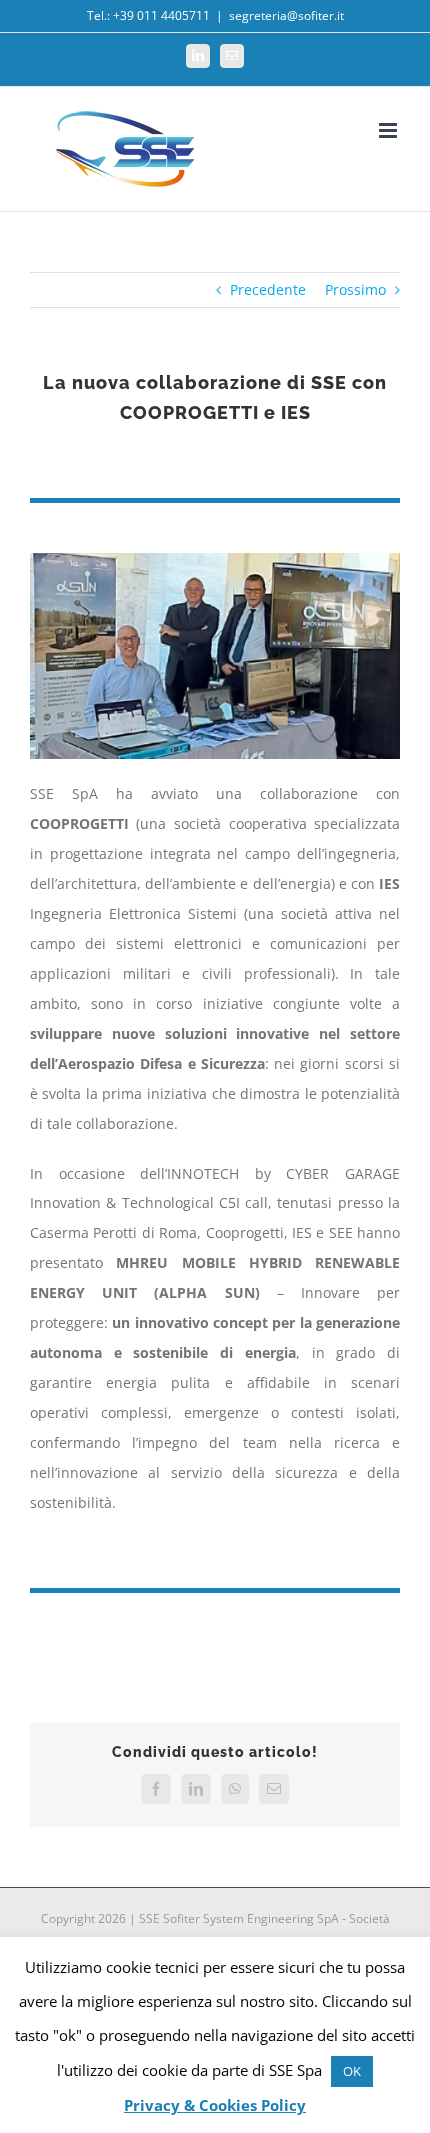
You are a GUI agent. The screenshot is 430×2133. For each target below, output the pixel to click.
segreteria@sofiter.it (286, 15)
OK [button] (352, 2071)
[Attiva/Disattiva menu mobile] (389, 130)
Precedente (268, 289)
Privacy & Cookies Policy (215, 2105)
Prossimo (355, 289)
